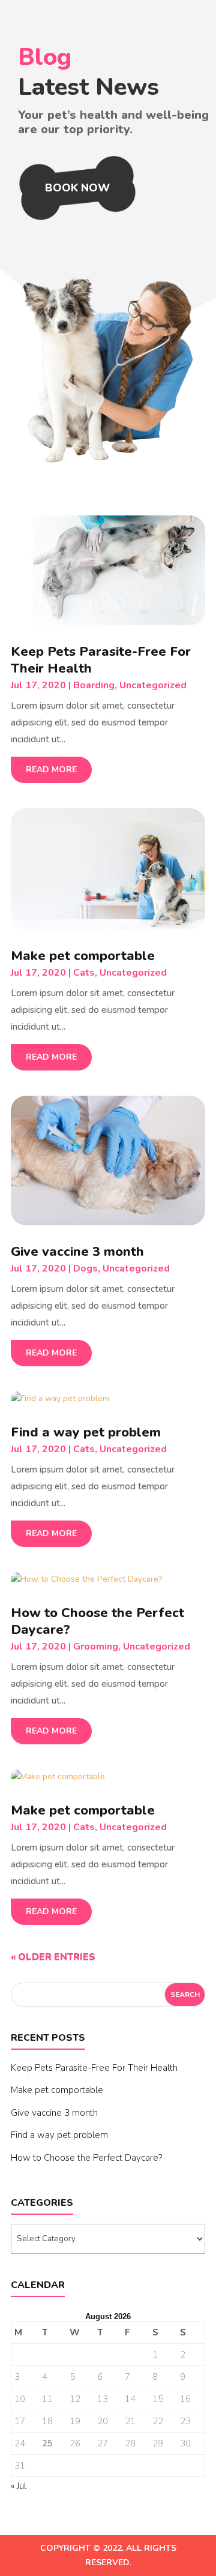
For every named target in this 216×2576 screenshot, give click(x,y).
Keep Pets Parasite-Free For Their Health (101, 660)
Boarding (94, 685)
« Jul (19, 2486)
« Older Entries (53, 1957)
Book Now (77, 188)
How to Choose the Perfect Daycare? (97, 1621)
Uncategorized (153, 685)
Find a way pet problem (86, 1432)
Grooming (96, 1647)
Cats (84, 973)
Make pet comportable (83, 956)
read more (51, 770)
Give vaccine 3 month (77, 1252)
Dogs (85, 1268)
